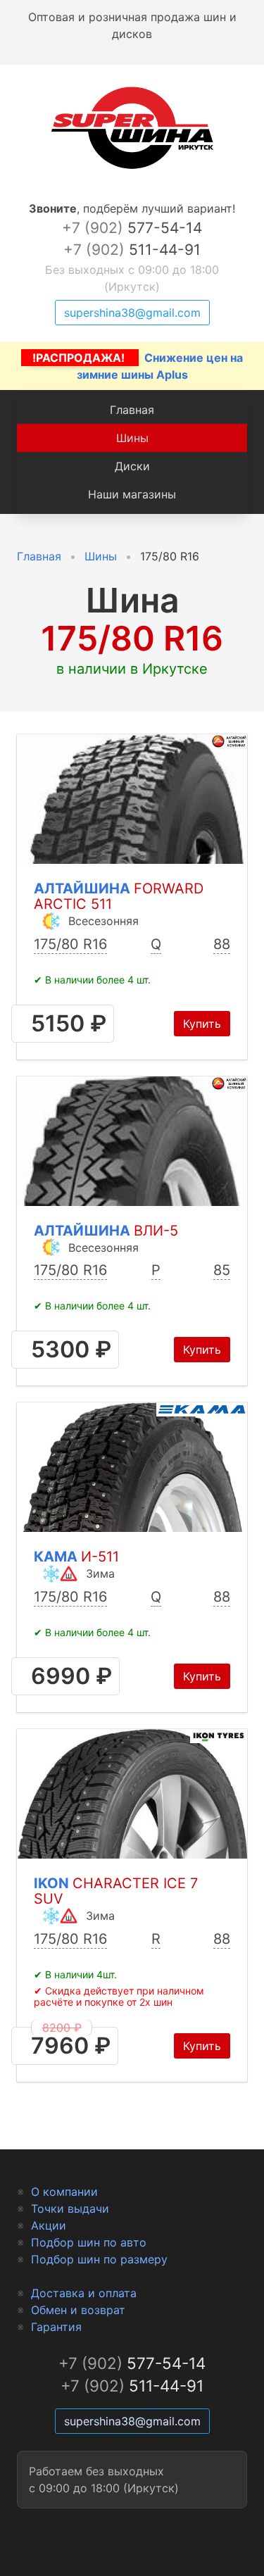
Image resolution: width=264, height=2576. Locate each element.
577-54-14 (132, 228)
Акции (49, 2225)
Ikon (116, 1891)
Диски (132, 466)
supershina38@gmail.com (132, 313)
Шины (132, 438)
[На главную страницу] (132, 169)
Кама (76, 1557)
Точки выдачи (70, 2209)
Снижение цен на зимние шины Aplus (138, 366)
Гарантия (56, 2327)
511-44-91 (132, 250)
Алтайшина (119, 897)
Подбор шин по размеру (99, 2259)
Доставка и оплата (84, 2293)
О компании (64, 2192)
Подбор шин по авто (89, 2242)
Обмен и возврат (78, 2310)
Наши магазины (132, 494)
